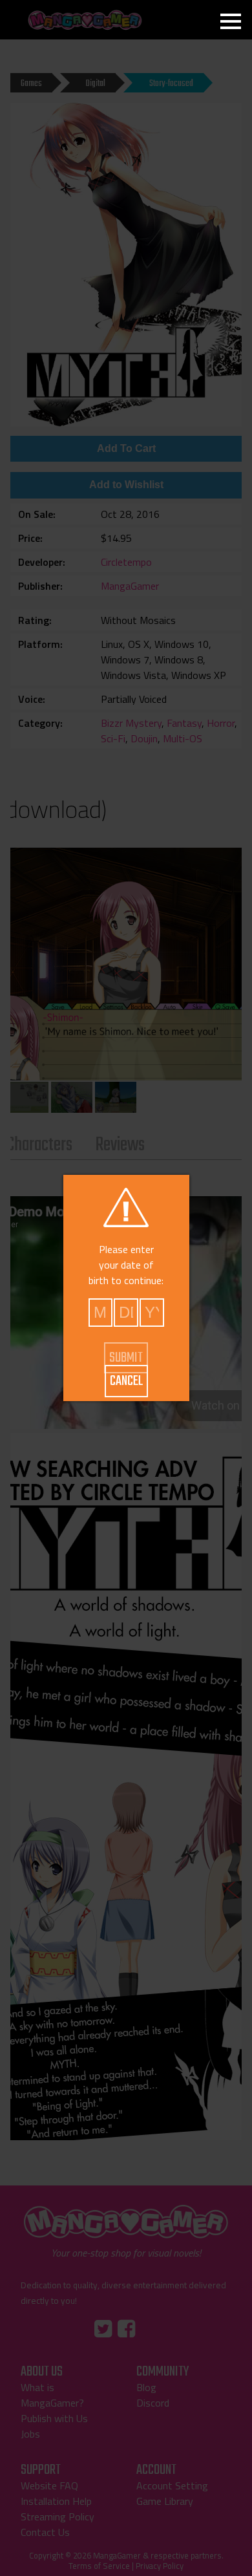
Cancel (126, 1381)
